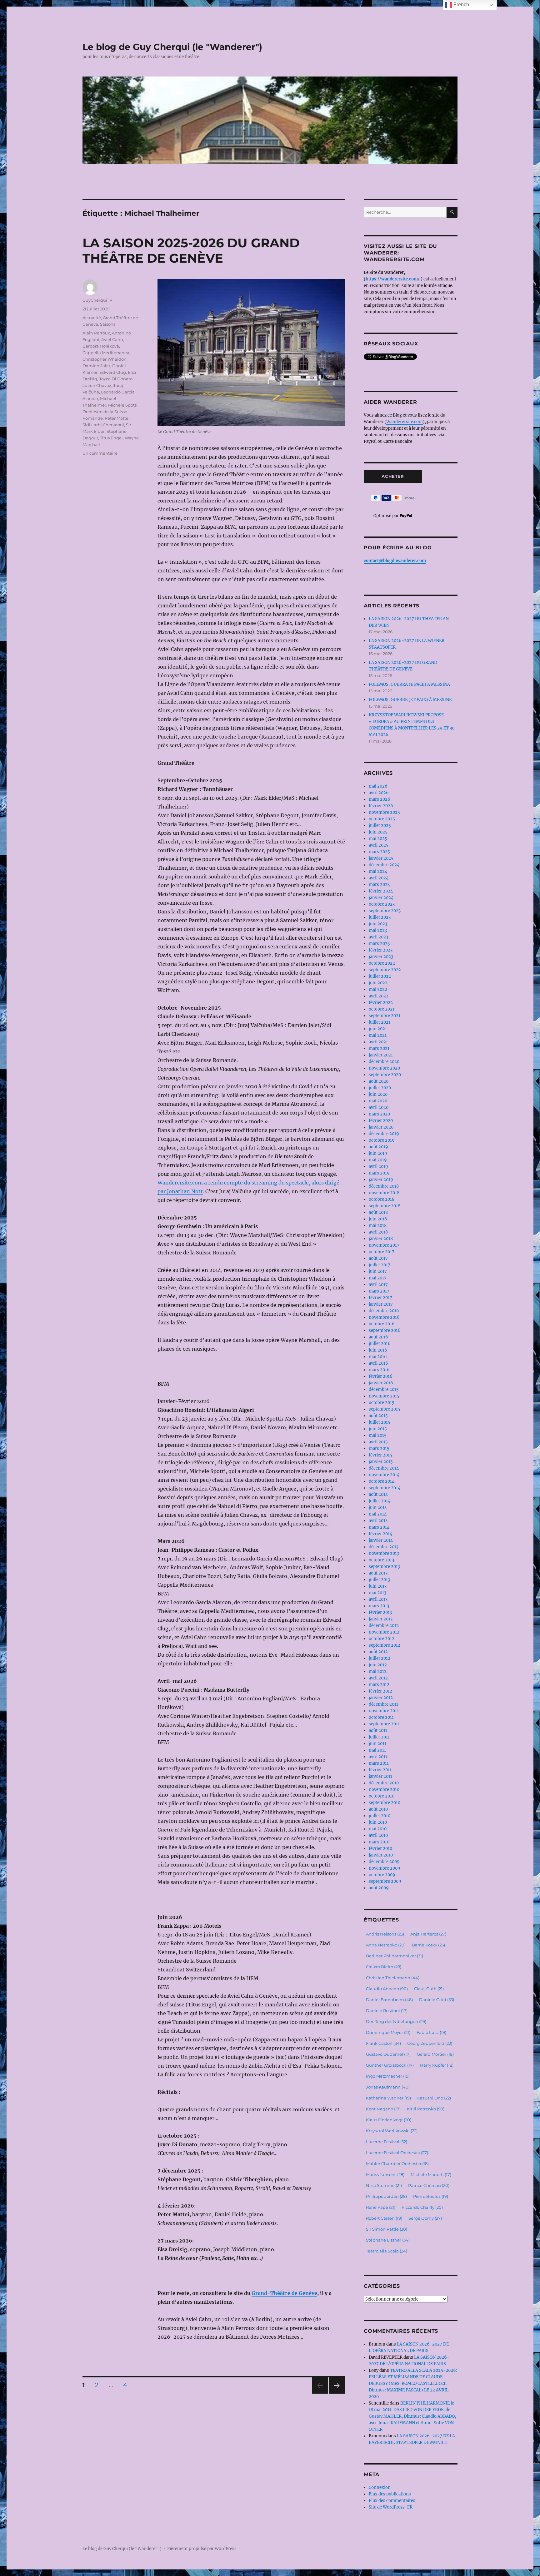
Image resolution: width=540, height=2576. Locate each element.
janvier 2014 (381, 1540)
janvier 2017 (381, 1304)
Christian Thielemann (393, 1978)
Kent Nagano (383, 2109)
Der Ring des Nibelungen (396, 2021)
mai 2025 (378, 839)
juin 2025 (378, 832)
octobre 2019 (382, 1140)
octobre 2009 (382, 1875)
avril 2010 (378, 1835)
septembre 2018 (385, 1206)
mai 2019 (378, 1160)
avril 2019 (378, 1167)
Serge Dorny (425, 2218)
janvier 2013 (381, 1619)
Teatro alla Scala (387, 2251)
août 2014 (378, 1494)
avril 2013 (378, 1599)
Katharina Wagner (388, 2098)
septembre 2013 (384, 1567)
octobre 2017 (382, 1252)
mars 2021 (379, 1048)
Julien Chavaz (97, 385)
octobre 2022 (382, 963)
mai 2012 (378, 1671)
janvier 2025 (381, 858)
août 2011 (378, 1731)
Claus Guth (429, 1989)
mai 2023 (378, 930)
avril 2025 (379, 845)
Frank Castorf (383, 2043)
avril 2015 (378, 1442)
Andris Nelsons (385, 1934)
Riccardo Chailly (422, 2207)
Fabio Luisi (431, 2032)
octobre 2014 (382, 1481)
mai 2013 (377, 1593)
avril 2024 (379, 878)
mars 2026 (380, 799)
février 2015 (380, 1455)
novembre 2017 (384, 1245)
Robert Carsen (384, 2218)
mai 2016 (378, 1357)
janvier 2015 (381, 1462)
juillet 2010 (380, 1816)
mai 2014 (378, 1514)
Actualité (92, 318)
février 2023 (381, 950)
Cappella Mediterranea (106, 353)
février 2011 (380, 1770)
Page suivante (336, 2393)
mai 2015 (378, 1435)
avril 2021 (378, 1042)
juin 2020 (378, 1094)
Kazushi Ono (434, 2098)
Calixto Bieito (384, 1967)
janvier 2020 (381, 1127)
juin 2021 (378, 1029)
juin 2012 (378, 1665)
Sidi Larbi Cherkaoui (103, 425)
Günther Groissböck (390, 2065)
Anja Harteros (428, 1934)
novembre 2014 (384, 1475)
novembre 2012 (384, 1632)
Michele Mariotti (431, 2174)
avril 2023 (378, 937)
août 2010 (378, 1809)
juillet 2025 (380, 826)
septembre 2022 (385, 970)
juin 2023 (378, 924)
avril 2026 (379, 793)
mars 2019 (379, 1173)
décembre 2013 (384, 1547)
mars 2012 (379, 1685)
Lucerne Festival (387, 2142)
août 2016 (378, 1337)
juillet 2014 (380, 1501)
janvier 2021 (381, 1055)
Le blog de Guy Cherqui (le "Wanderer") (172, 47)
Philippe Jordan (386, 2196)
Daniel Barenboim (389, 2000)
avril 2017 (378, 1285)
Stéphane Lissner (388, 2240)
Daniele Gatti (437, 2000)
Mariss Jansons (385, 2174)
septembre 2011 (384, 1724)
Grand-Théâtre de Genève (284, 2293)
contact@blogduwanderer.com (395, 561)
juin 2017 (378, 1271)
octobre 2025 (382, 819)
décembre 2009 (384, 1862)
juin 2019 (378, 1153)
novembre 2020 (384, 1068)
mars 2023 (379, 944)
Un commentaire (100, 453)
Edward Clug (113, 372)
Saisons (108, 324)
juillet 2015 (380, 1422)
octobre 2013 (381, 1560)
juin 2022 (378, 983)
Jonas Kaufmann (388, 2087)
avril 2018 (378, 1232)
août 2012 (378, 1652)
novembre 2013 (384, 1553)
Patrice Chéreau (429, 2185)
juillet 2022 (380, 976)
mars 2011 (379, 1763)
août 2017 (378, 1258)
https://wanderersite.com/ (393, 279)
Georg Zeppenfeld (430, 2043)
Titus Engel (111, 438)
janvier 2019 (381, 1180)
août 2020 (379, 1081)
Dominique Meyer (388, 2032)
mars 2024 (379, 885)
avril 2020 (379, 1108)
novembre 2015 (384, 1396)
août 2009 (379, 1888)
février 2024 (381, 891)
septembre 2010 (385, 1803)
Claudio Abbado (387, 1989)
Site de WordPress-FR (391, 2507)
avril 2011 (378, 1757)
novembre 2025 (384, 812)
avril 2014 (378, 1521)
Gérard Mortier (435, 2054)
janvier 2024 (381, 898)
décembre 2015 (384, 1389)
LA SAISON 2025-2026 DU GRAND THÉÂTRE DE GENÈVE (191, 250)
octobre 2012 (382, 1639)
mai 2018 (378, 1226)
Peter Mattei (117, 418)
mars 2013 (379, 1606)
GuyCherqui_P (97, 300)
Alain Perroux (96, 333)
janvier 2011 (380, 1776)
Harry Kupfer (437, 2065)
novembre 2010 (384, 1790)
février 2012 (380, 1691)
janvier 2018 (381, 1239)
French (461, 5)
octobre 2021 (382, 1009)
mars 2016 (379, 1370)
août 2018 (378, 1212)
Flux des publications (390, 2494)
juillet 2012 (380, 1658)
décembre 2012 (384, 1626)
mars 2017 (379, 1291)
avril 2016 (378, 1363)
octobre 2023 (382, 904)
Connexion (380, 2487)
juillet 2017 (380, 1265)
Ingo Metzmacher (388, 2076)
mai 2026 (378, 786)
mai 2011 (377, 1750)
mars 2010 (379, 1842)
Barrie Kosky (428, 1945)
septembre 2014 (385, 1488)
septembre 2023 (385, 911)
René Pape (381, 2207)
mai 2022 (378, 989)
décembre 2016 (384, 1311)
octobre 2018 (382, 1199)
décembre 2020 (384, 1062)
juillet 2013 (379, 1580)
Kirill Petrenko (426, 2109)
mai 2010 (378, 1829)
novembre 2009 (385, 1868)
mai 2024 (378, 871)
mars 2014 (379, 1527)
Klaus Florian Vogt (389, 2120)
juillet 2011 (379, 1737)
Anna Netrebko (386, 1945)
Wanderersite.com (405, 422)
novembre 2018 (384, 1193)
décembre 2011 (383, 1704)
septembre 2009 (385, 1881)
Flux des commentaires (392, 2501)
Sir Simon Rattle (387, 2229)
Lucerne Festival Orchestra (397, 2153)
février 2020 (381, 1121)
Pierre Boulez (431, 2196)
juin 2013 (378, 1586)
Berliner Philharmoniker (395, 1956)
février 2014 (380, 1534)
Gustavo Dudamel (388, 2054)
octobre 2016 (382, 1324)
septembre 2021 (385, 1016)
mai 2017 (378, 1278)
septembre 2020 (385, 1075)
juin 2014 (378, 1508)
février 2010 (380, 1849)
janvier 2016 (381, 1383)
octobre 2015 (382, 1403)
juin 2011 (377, 1744)
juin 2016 (378, 1350)
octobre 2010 (382, 1796)
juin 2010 (378, 1822)
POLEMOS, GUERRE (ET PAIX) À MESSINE (410, 700)
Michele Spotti (123, 405)
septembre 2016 (385, 1330)
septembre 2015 (385, 1409)
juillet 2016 (380, 1344)
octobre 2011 (381, 1717)
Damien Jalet (96, 366)
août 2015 (378, 1416)
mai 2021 (378, 1035)
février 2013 (380, 1612)
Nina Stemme (384, 2185)
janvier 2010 (381, 1855)
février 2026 (381, 806)
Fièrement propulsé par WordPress (202, 2549)
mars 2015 (379, 1449)
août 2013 (378, 1573)
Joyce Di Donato (116, 379)
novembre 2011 (384, 1711)
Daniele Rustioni (387, 2010)
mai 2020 (378, 1101)
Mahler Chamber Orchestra (397, 2163)
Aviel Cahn (112, 339)
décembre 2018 (384, 1186)
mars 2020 (379, 1114)
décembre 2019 (384, 1134)
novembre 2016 (384, 1317)
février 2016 (381, 1376)
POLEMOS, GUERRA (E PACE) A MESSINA (409, 684)
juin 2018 (378, 1219)
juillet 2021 (380, 1022)
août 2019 (378, 1147)
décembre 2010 (384, 1783)
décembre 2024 (384, 865)
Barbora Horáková (101, 346)
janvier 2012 (381, 1698)
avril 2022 (379, 996)
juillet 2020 (380, 1088)
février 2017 (380, 1298)
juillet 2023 (380, 917)
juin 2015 (378, 1429)
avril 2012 (378, 1678)
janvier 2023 (381, 957)
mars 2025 (379, 852)
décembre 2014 (384, 1468)
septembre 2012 (385, 1645)
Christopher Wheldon (105, 359)
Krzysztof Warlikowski (392, 2131)
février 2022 (381, 1003)
